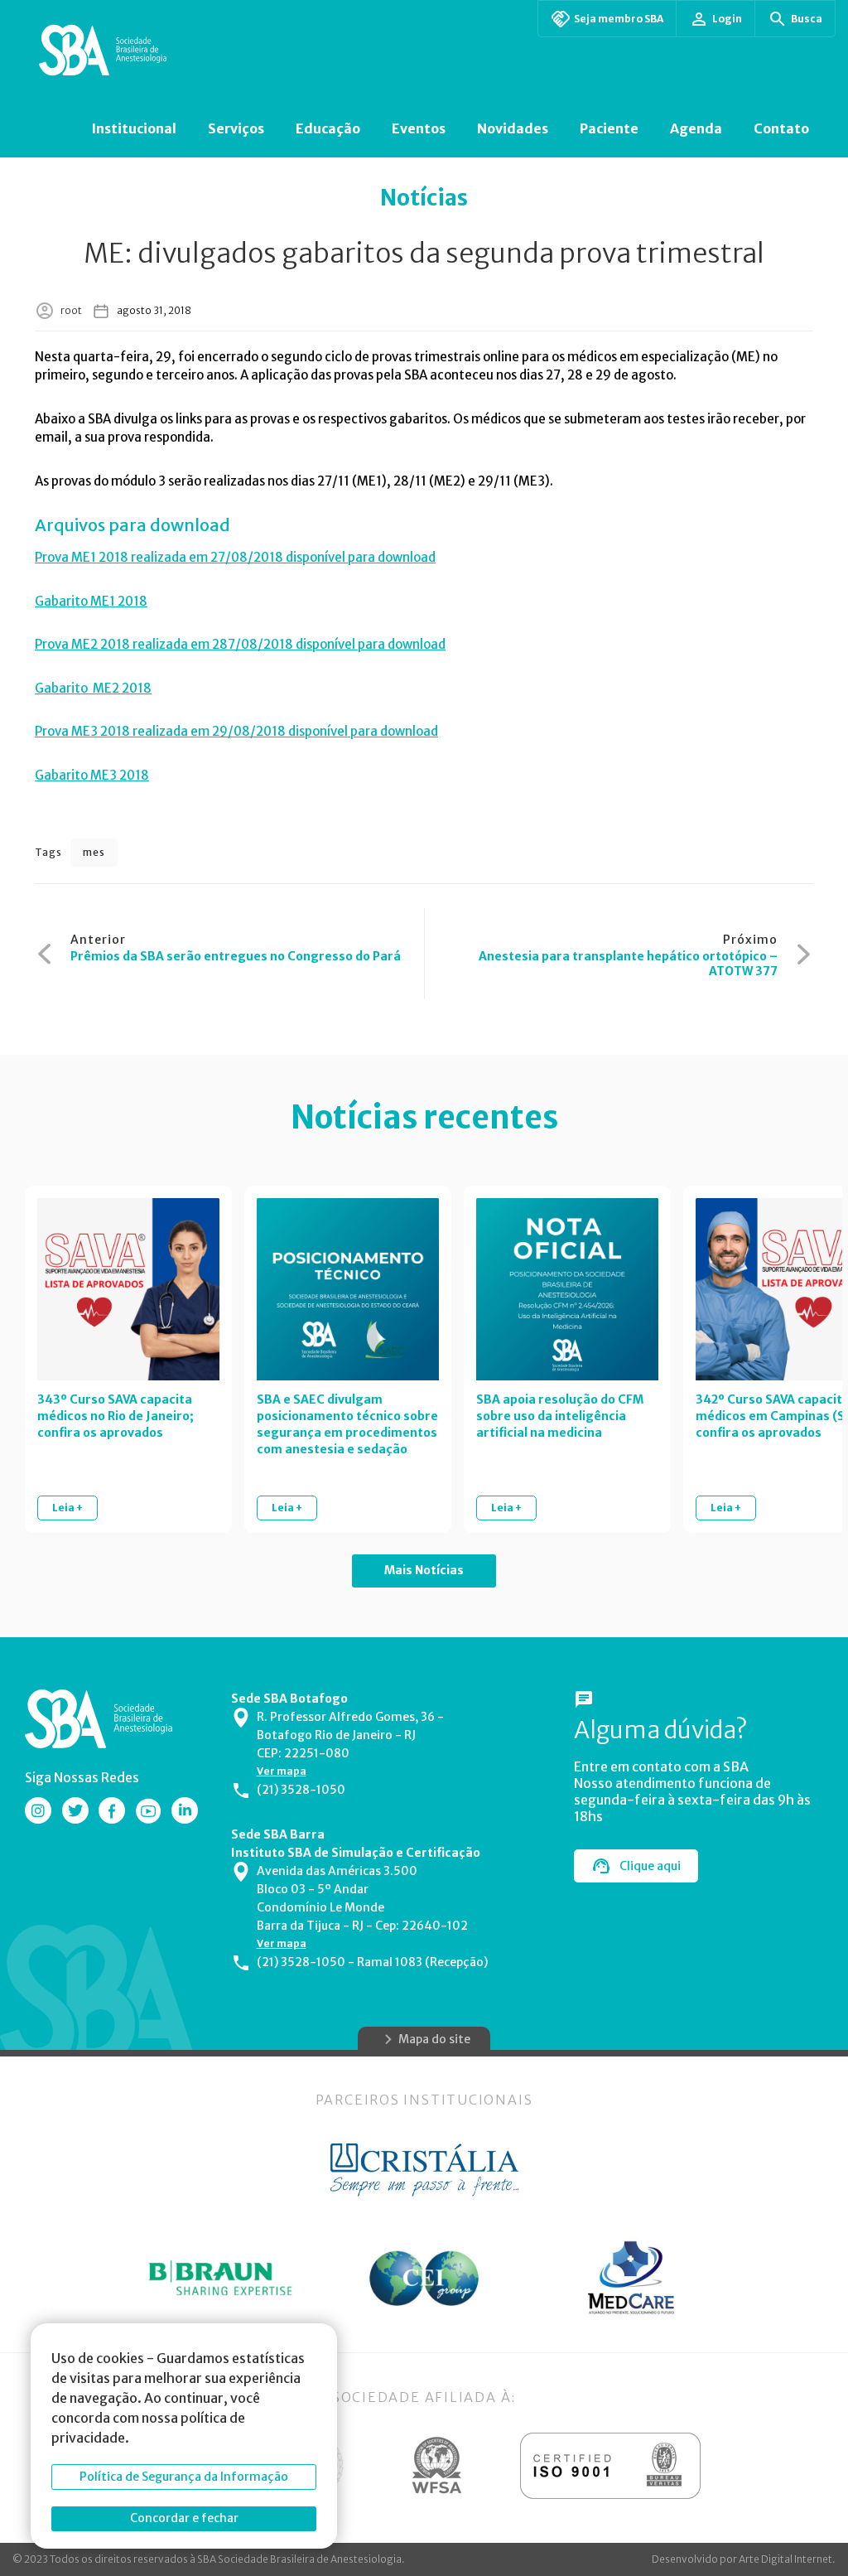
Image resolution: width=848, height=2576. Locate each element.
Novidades (513, 128)
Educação (328, 128)
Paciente (609, 128)
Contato (781, 128)
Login (727, 19)
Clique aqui (650, 1866)
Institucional (134, 128)
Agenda (696, 128)
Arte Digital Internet (785, 2559)
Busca (807, 19)
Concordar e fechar (184, 2518)
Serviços (236, 128)
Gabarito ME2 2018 (93, 688)
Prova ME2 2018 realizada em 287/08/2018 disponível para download (240, 644)
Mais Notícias (424, 1570)
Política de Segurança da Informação (184, 2477)
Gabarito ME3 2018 (92, 775)
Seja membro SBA (619, 19)
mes (94, 852)
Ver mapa (282, 1771)
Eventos (419, 128)
